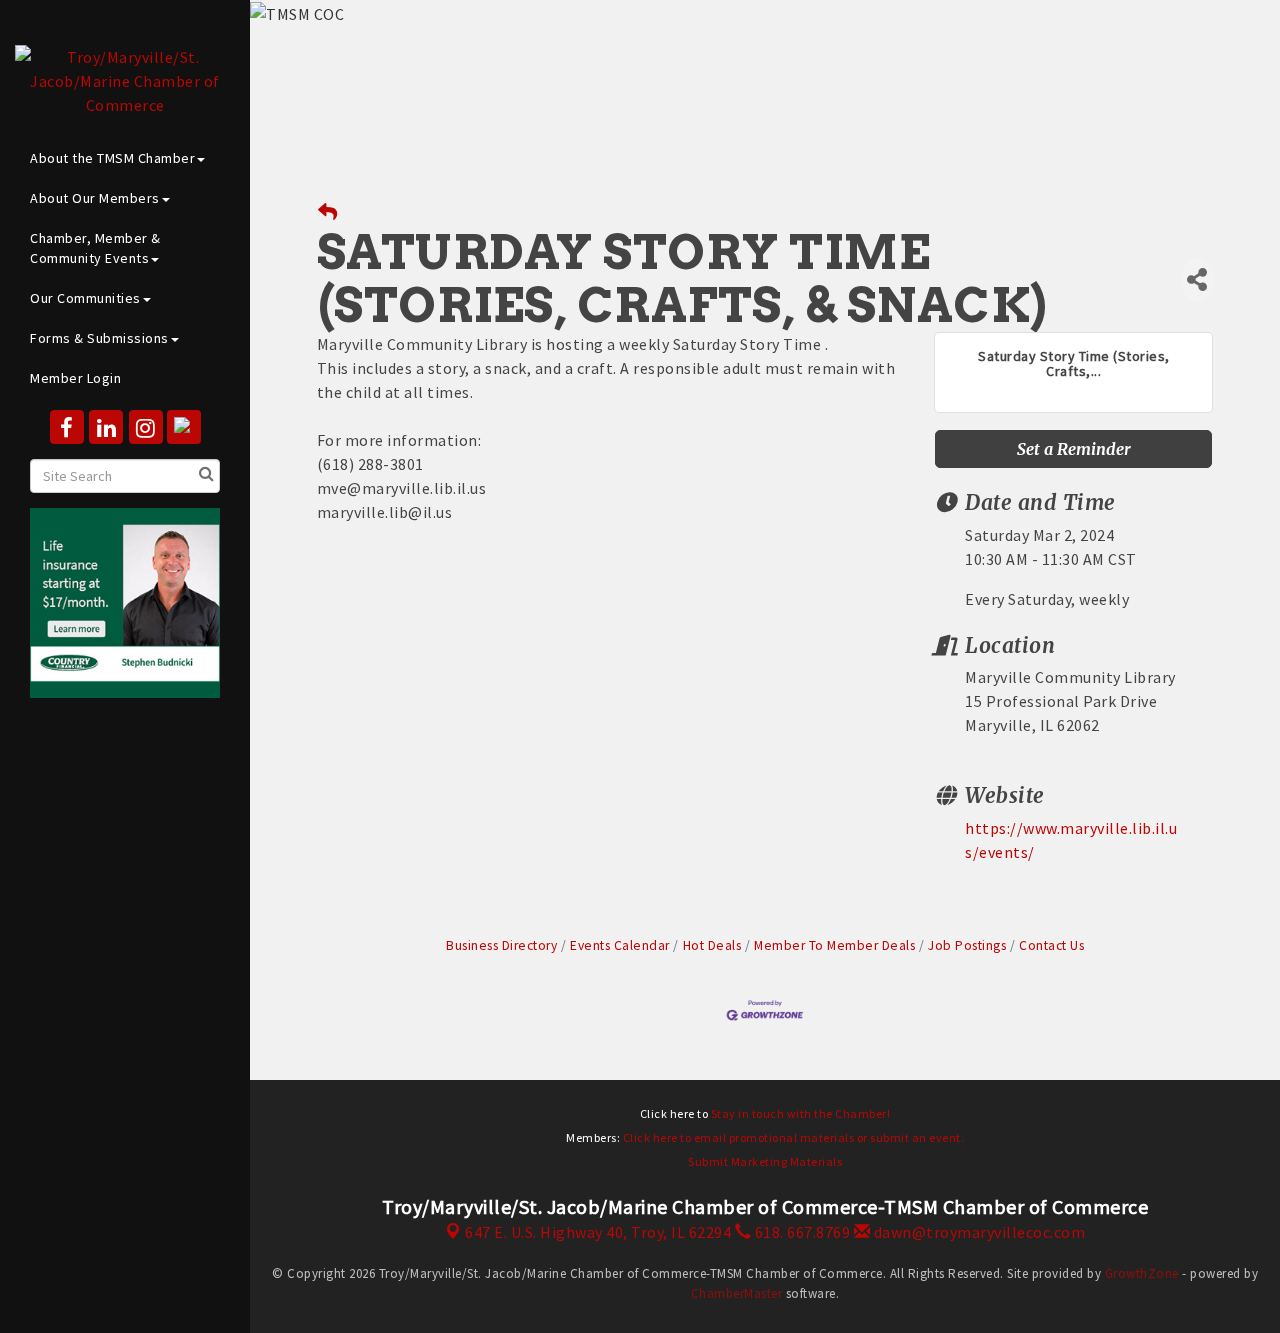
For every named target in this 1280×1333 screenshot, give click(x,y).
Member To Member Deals (834, 945)
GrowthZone (1142, 1273)
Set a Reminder (1074, 449)
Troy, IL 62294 (598, 1232)
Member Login (75, 378)
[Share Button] (1197, 279)
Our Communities (85, 298)
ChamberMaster (737, 1293)
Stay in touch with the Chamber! (801, 1113)
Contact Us (1051, 945)
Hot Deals (712, 945)
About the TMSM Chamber (112, 158)
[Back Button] (328, 212)
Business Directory (501, 945)
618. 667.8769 (800, 1232)
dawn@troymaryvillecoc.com (977, 1232)
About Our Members (95, 198)
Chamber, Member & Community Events (95, 248)
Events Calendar (620, 945)
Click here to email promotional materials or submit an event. (794, 1137)
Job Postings (967, 945)
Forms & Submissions (99, 338)
